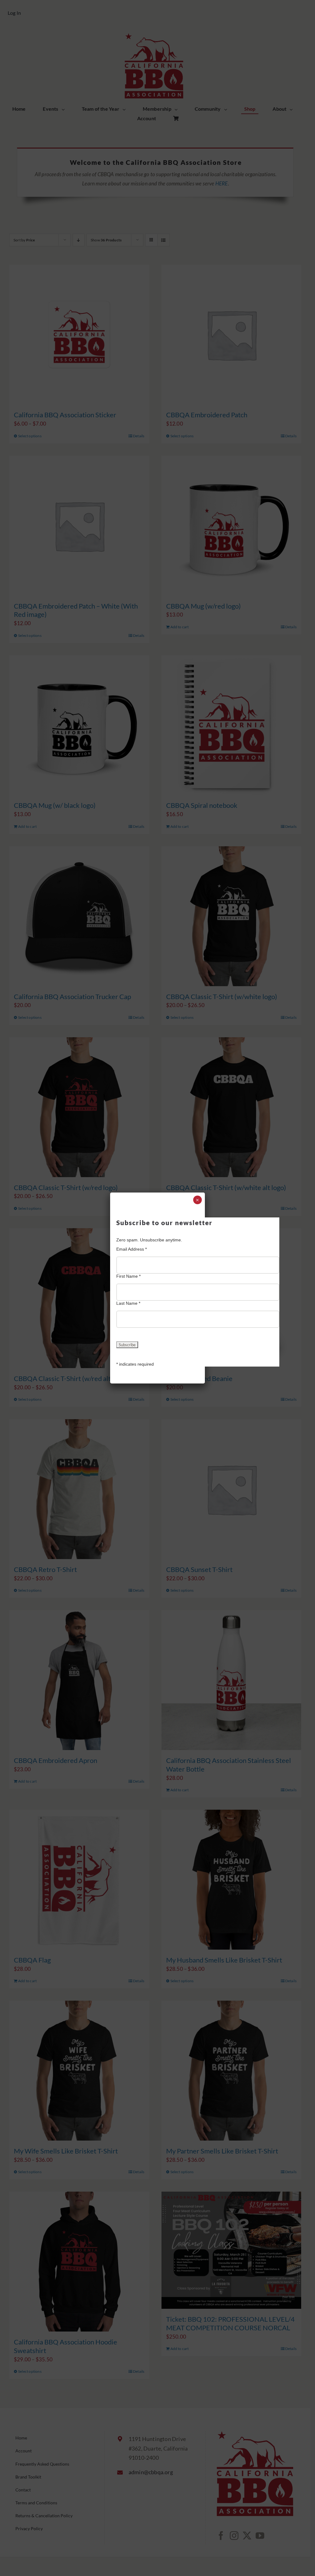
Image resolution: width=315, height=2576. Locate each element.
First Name (128, 1276)
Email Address (132, 1249)
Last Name (128, 1303)
